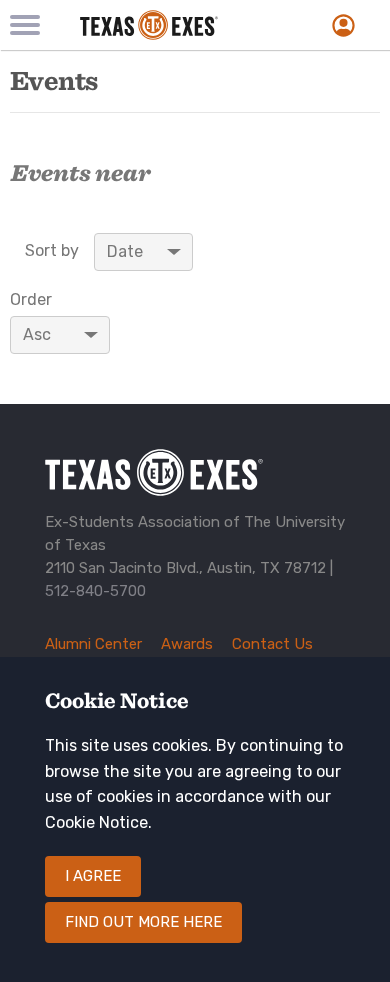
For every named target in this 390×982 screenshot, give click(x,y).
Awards (187, 644)
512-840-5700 (95, 591)
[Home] (172, 25)
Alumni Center (93, 644)
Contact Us (272, 644)
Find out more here (143, 922)
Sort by (52, 251)
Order (31, 300)
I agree (93, 876)
